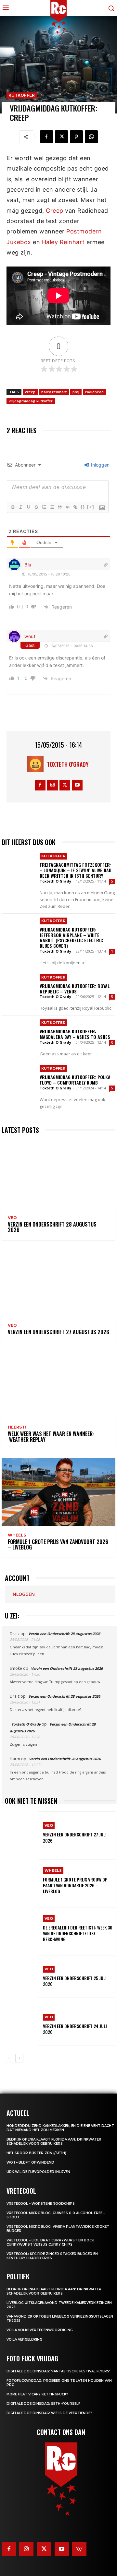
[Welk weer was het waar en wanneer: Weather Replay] (58, 1384)
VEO (12, 1218)
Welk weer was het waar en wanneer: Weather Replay (51, 1437)
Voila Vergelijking (24, 2339)
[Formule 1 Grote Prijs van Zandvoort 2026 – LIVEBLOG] (58, 1492)
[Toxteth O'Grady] (37, 764)
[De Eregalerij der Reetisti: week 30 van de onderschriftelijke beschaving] (21, 1929)
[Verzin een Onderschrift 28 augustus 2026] (58, 1175)
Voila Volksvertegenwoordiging (40, 2330)
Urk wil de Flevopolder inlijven (38, 2172)
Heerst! (17, 1427)
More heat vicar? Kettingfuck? (37, 2394)
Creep (55, 211)
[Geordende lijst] (44, 507)
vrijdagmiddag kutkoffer (31, 401)
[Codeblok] (67, 507)
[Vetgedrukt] (13, 507)
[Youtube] (77, 785)
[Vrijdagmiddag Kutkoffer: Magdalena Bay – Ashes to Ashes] (19, 1033)
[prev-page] (9, 2058)
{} (83, 507)
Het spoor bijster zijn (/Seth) (36, 2153)
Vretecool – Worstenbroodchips (41, 2204)
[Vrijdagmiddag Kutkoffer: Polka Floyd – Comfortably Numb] (19, 1079)
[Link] (75, 507)
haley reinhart (54, 392)
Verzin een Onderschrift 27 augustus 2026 (58, 1332)
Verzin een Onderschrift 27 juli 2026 (75, 1837)
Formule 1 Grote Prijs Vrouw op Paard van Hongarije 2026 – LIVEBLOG (75, 1885)
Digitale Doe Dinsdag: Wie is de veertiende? (49, 2413)
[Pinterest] (76, 137)
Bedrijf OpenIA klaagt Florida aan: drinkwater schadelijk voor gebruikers (54, 2142)
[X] (61, 137)
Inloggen (100, 465)
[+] (91, 507)
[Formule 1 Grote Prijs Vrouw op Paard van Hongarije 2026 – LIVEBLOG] (21, 1881)
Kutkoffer (22, 95)
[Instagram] (52, 785)
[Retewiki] (79, 2549)
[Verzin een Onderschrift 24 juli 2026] (21, 2024)
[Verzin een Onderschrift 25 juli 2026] (21, 1977)
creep (30, 392)
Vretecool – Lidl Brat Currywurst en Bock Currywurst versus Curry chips (50, 2242)
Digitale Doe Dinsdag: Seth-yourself (43, 2404)
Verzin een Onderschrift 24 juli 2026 (75, 2029)
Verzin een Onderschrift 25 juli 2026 (75, 1981)
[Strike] (36, 507)
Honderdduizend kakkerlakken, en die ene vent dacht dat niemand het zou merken (60, 2128)
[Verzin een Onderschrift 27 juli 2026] (21, 1833)
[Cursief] (20, 507)
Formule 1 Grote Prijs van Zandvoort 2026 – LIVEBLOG (58, 1545)
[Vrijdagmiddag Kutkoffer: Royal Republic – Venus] (19, 988)
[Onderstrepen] (28, 507)
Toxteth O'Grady (68, 764)
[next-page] (19, 2058)
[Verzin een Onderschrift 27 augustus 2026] (58, 1282)
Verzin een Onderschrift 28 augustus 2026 (52, 1227)
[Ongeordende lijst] (52, 507)
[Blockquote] (59, 507)
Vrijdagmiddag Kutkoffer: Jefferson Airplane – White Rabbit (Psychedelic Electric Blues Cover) (71, 938)
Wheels (17, 1535)
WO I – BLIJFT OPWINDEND (30, 2162)
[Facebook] (46, 137)
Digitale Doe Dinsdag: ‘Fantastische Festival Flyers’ (58, 2371)
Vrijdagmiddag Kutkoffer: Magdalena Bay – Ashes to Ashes (75, 1034)
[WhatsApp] (91, 137)
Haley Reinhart (63, 242)
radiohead (94, 392)
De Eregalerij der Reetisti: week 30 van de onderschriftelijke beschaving (78, 1933)
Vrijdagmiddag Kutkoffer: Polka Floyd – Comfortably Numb (75, 1080)
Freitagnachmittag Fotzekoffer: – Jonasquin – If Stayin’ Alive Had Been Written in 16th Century (76, 870)
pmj (76, 392)
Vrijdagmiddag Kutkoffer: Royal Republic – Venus (75, 989)
